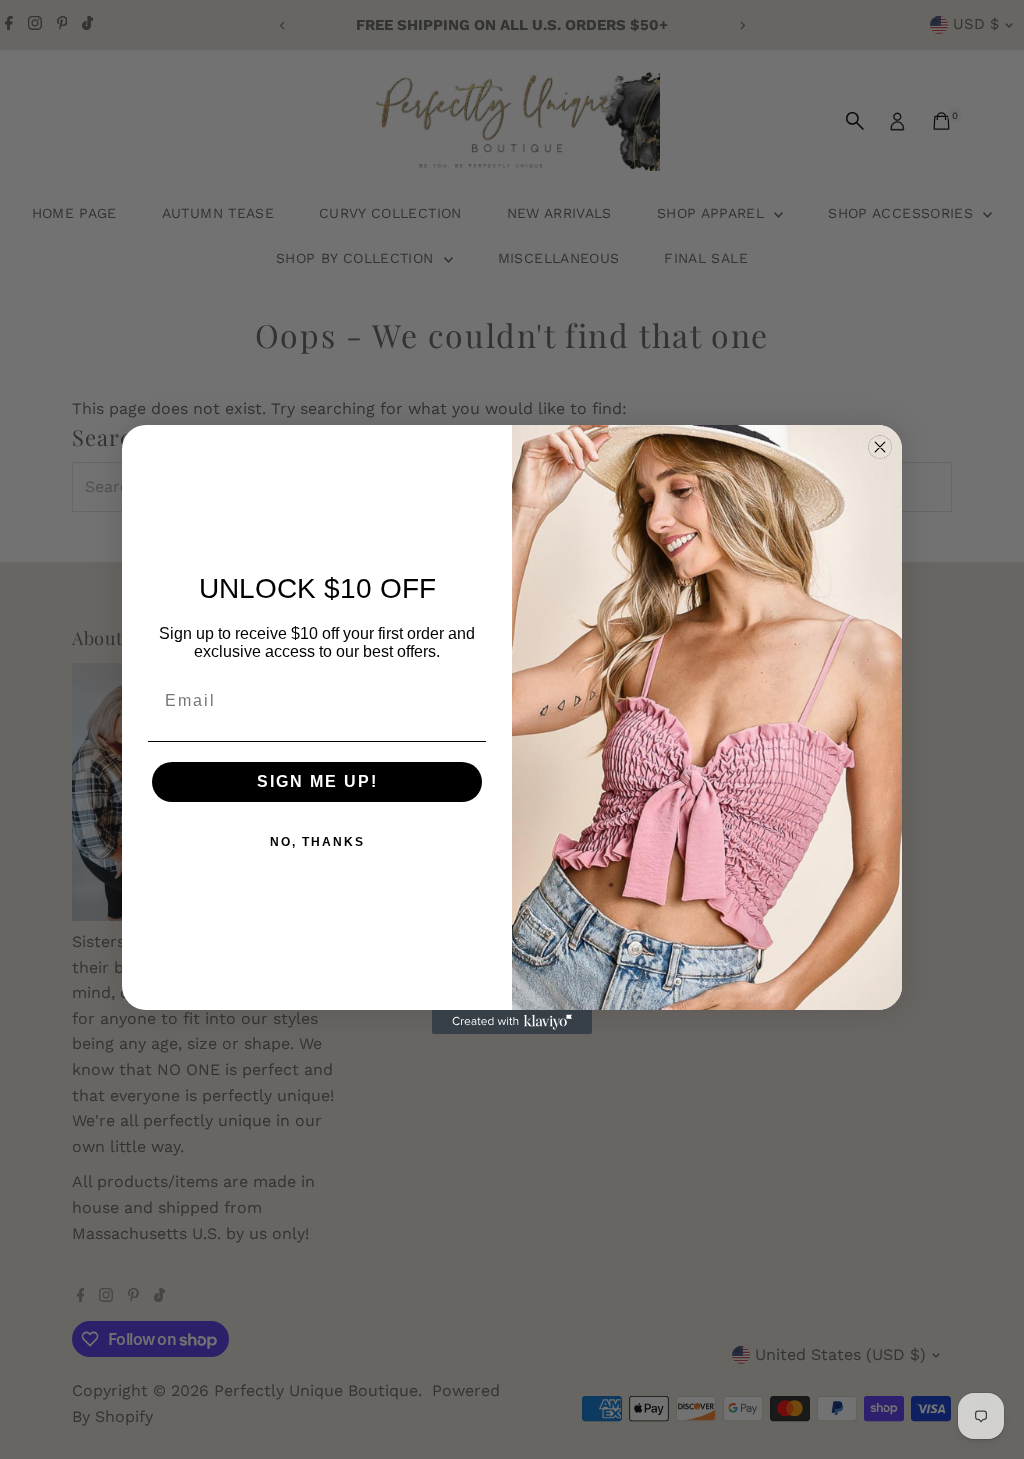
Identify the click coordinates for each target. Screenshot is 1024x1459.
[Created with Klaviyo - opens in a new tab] (512, 1022)
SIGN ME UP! (317, 781)
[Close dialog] (880, 447)
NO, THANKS (317, 842)
